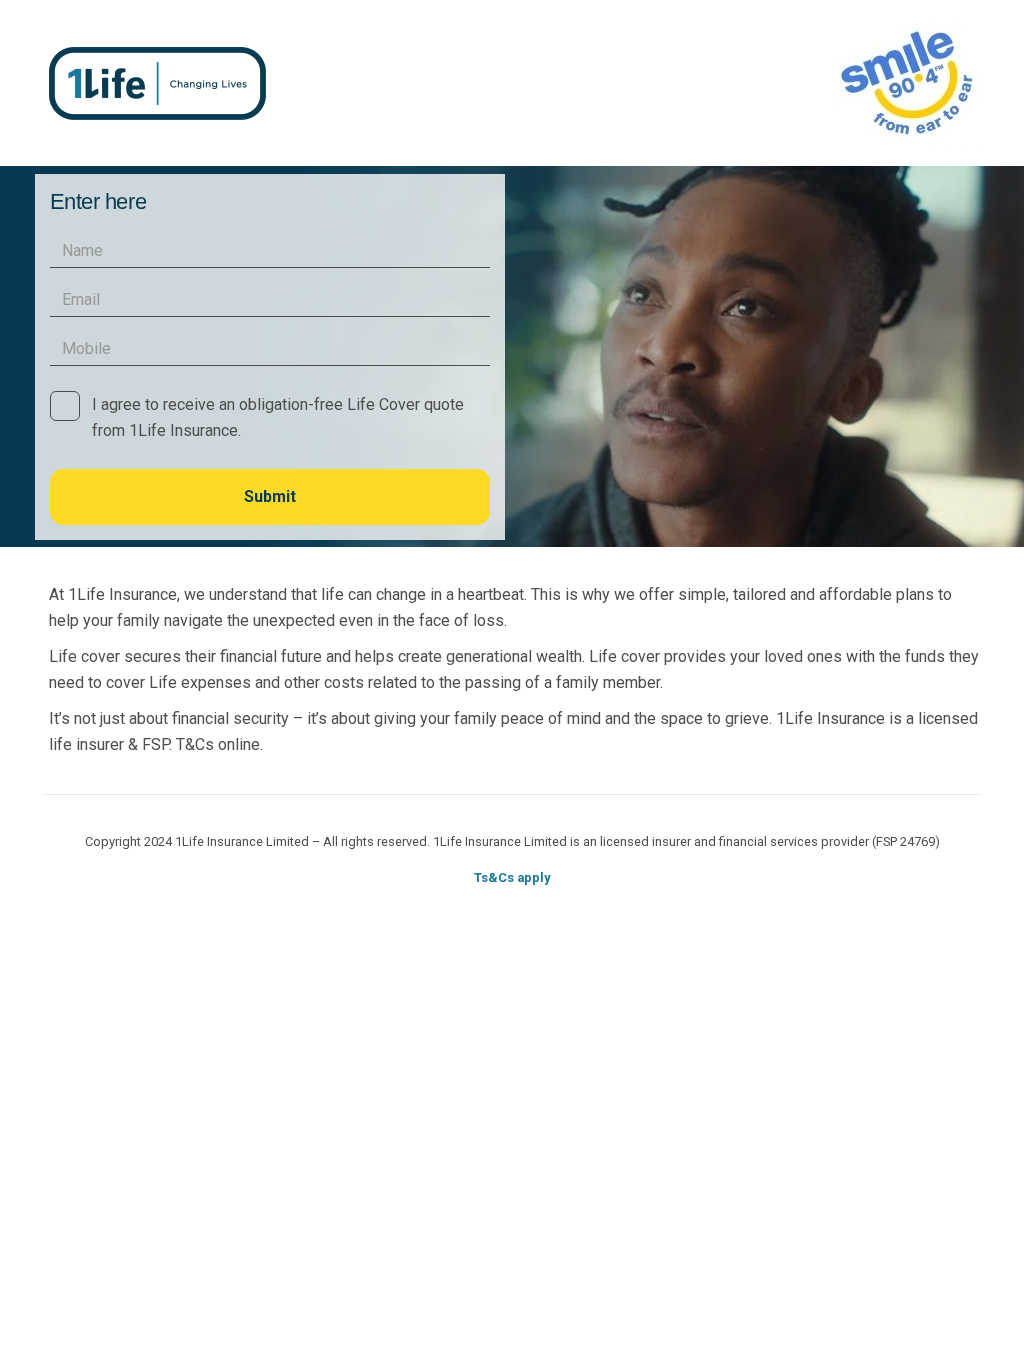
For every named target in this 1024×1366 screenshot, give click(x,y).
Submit (270, 496)
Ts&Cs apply (512, 877)
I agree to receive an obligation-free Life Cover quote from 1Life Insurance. (278, 417)
